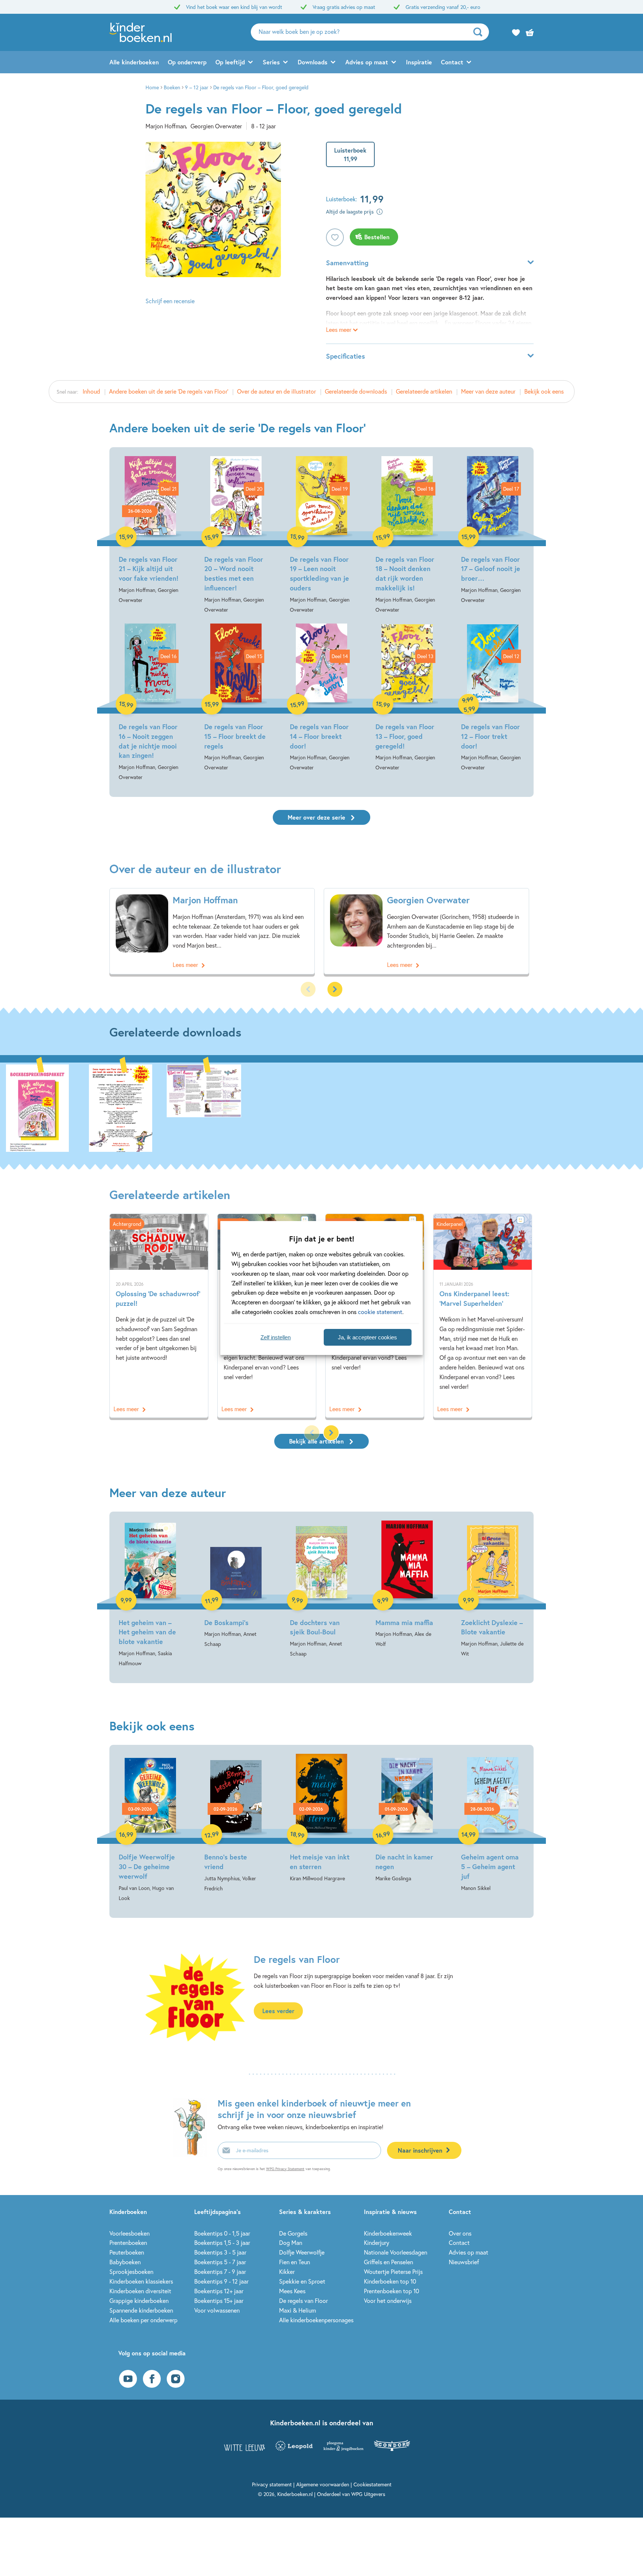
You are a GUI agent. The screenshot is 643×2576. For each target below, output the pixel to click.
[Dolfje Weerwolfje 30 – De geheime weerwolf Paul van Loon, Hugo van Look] (150, 1828)
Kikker (287, 2271)
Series (271, 62)
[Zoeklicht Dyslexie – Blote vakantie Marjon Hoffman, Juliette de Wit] (493, 1590)
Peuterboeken (127, 2252)
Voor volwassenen (217, 2310)
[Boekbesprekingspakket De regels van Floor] (37, 1107)
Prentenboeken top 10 (391, 2291)
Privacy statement (272, 2484)
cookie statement (380, 1312)
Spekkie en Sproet (302, 2281)
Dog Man (291, 2242)
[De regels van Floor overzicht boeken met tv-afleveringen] (121, 1107)
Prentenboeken (128, 2242)
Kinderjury (377, 2242)
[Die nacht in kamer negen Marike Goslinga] (407, 1819)
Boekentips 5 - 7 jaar (220, 2262)
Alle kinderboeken (134, 62)
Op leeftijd (230, 62)
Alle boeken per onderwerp (143, 2320)
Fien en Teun (295, 2262)
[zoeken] (480, 32)
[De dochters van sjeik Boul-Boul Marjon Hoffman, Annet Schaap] (321, 1590)
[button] (335, 989)
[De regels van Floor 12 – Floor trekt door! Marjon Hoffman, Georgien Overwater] (493, 698)
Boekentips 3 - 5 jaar (220, 2252)
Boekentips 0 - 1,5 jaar (222, 2233)
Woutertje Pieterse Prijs (393, 2271)
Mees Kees (292, 2291)
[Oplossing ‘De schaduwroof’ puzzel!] (159, 1316)
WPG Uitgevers (368, 2494)
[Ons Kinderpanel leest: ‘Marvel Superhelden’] (483, 1316)
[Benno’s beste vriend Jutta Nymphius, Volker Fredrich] (236, 1823)
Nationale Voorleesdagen (396, 2252)
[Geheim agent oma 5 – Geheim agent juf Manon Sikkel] (493, 1823)
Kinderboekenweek (388, 2233)
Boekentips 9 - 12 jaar (221, 2281)
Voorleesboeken (129, 2233)
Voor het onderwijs (388, 2301)
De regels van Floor (303, 2301)
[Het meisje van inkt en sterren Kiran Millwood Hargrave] (321, 1819)
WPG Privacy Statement (285, 2169)
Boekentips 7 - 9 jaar (220, 2271)
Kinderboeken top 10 (390, 2281)
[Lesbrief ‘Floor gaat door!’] (204, 1107)
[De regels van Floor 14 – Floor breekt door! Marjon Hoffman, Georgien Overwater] (321, 698)
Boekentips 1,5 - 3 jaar (222, 2242)
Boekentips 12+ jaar (219, 2291)
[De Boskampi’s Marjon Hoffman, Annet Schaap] (236, 1585)
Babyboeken (125, 2262)
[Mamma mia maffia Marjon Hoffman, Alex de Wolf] (407, 1585)
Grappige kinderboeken (139, 2301)
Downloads (313, 62)
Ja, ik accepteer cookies (367, 1337)
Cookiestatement (372, 2484)
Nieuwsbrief (464, 2262)
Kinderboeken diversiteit (140, 2291)
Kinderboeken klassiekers (141, 2281)
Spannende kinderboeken (141, 2310)
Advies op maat (367, 62)
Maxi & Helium (297, 2310)
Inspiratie (419, 62)
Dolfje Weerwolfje (302, 2252)
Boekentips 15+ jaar (219, 2301)
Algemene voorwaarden (323, 2484)
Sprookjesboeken (131, 2271)
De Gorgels (293, 2233)
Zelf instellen (276, 1337)
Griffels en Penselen (388, 2262)
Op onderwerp (187, 62)
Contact (452, 62)
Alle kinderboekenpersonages (316, 2320)
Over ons (460, 2233)
